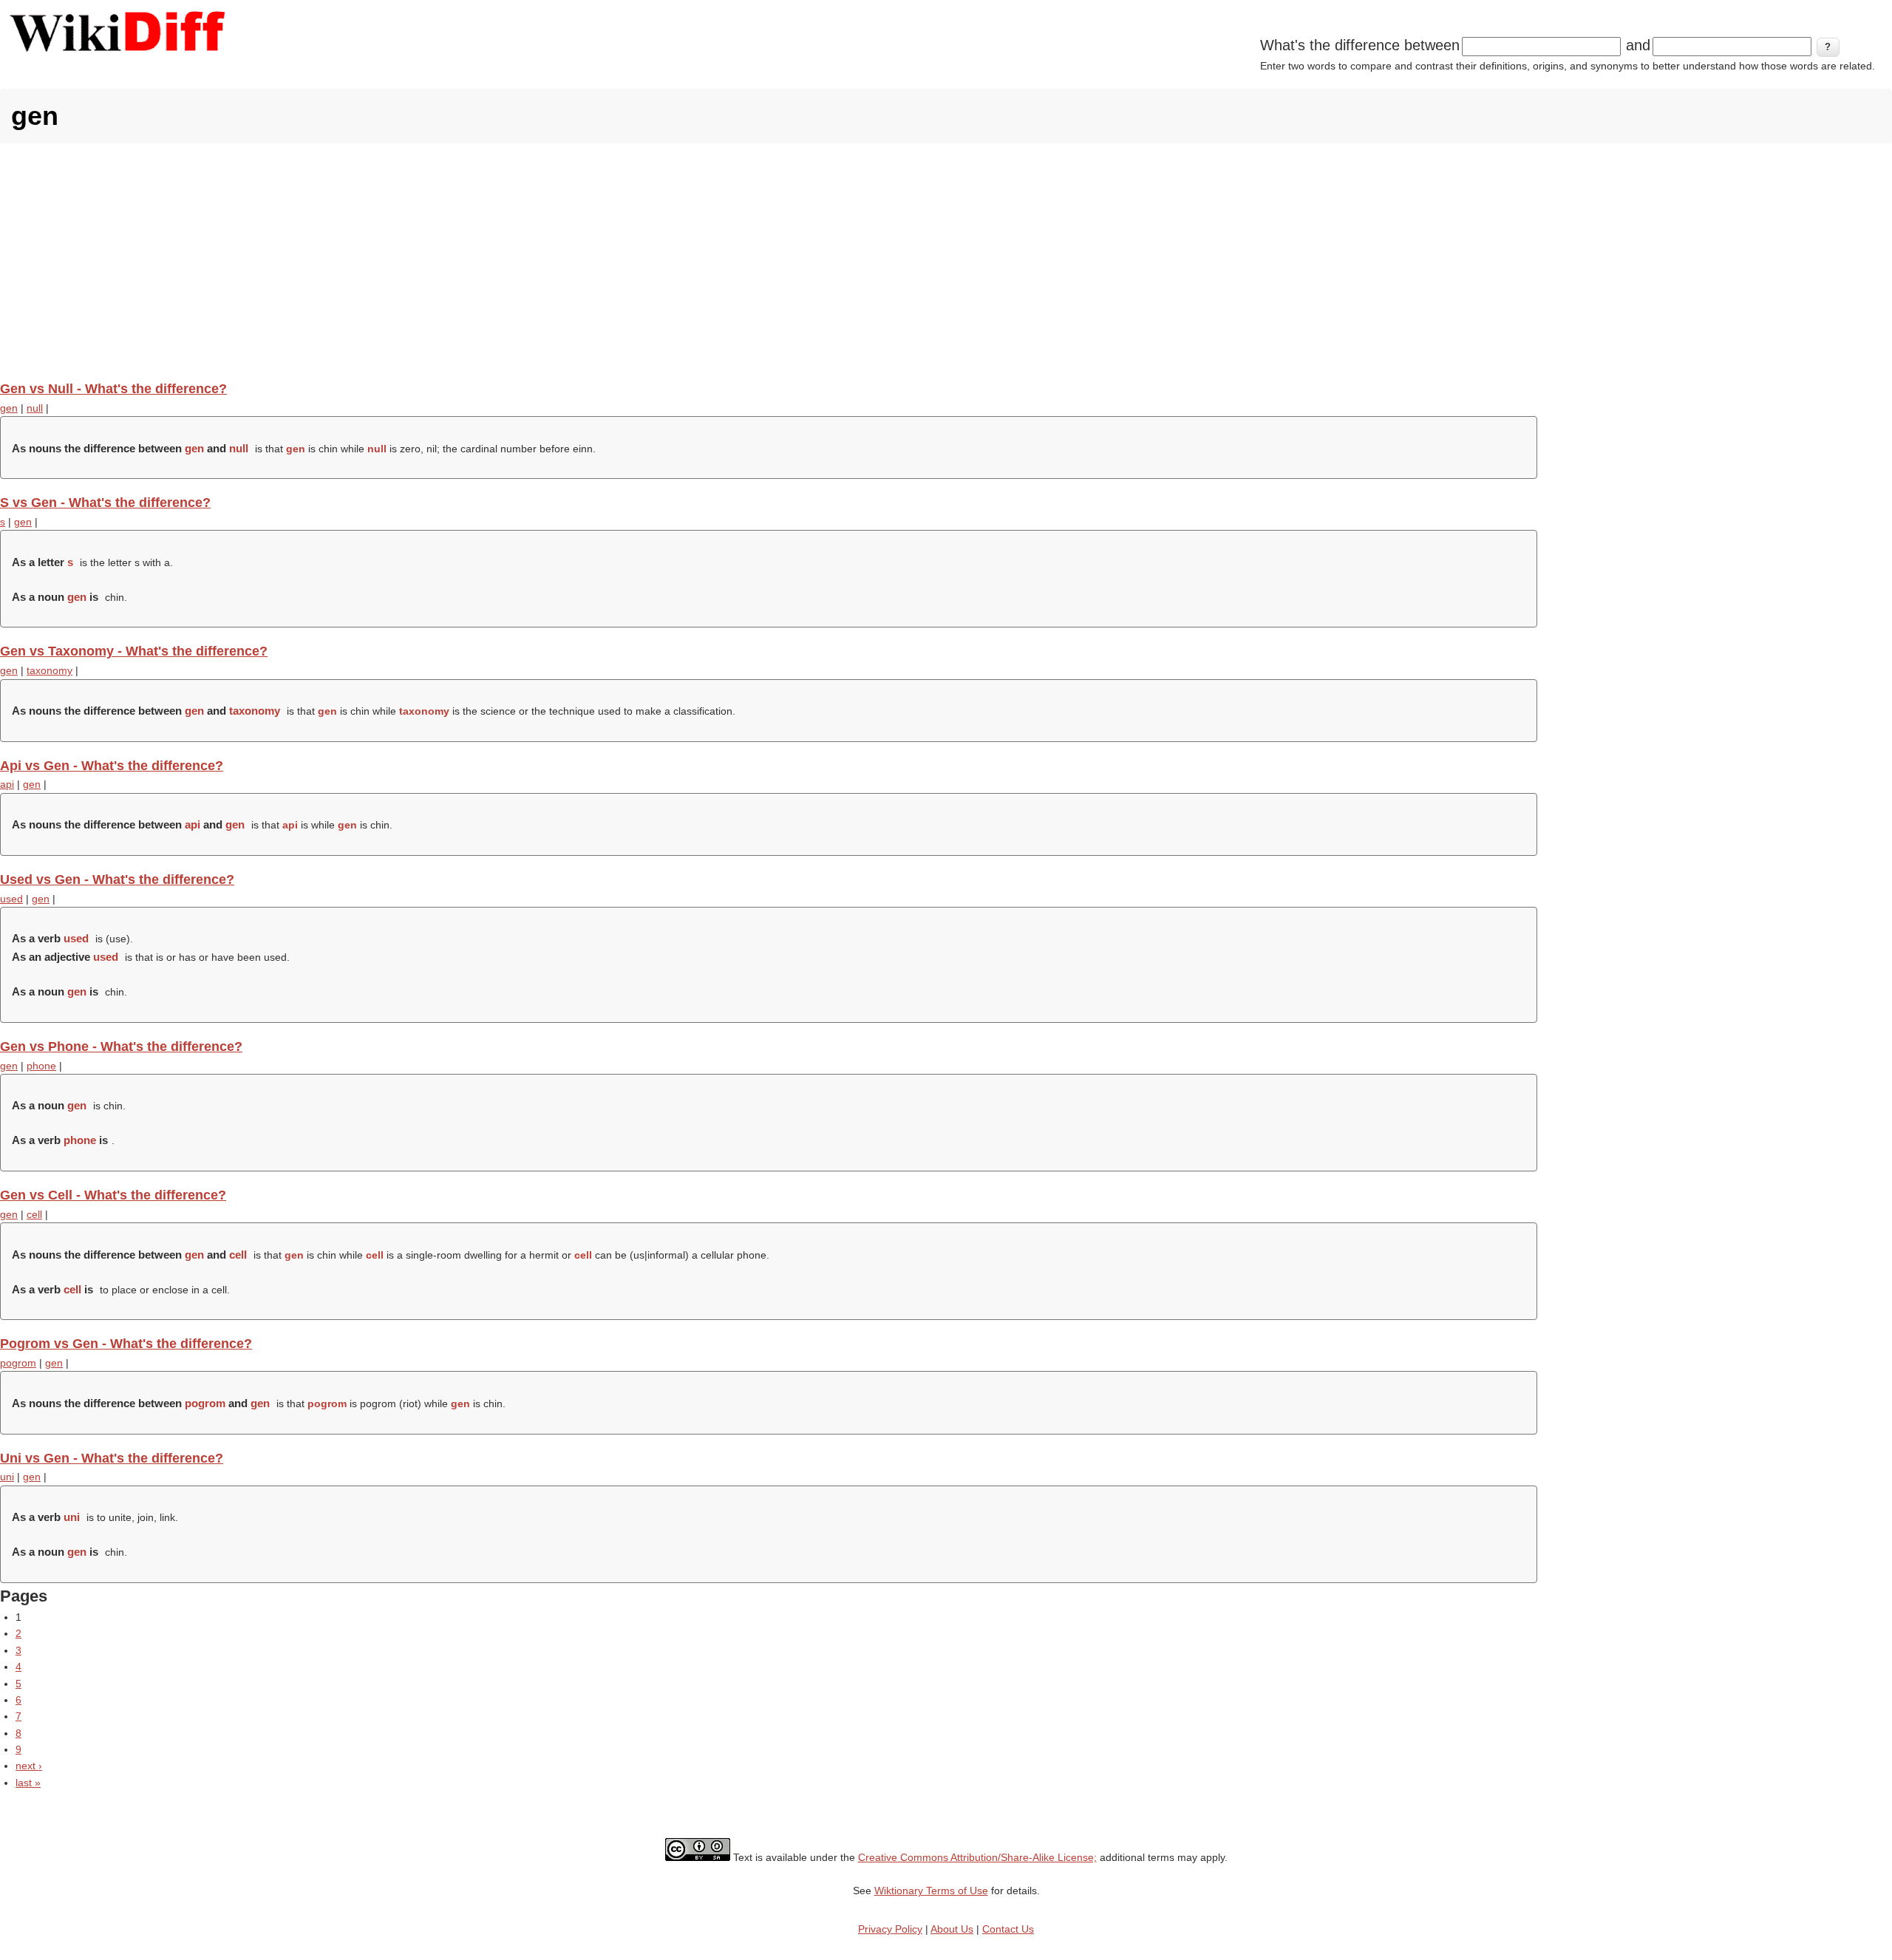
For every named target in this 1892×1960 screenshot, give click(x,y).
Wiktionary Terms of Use (931, 1891)
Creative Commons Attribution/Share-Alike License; (977, 1857)
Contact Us (1008, 1929)
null (35, 408)
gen (9, 408)
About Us (952, 1929)
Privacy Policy (890, 1929)
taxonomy (50, 670)
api (7, 784)
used (11, 899)
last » (28, 1783)
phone (41, 1066)
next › (29, 1766)
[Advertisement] (946, 262)
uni (7, 1477)
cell (34, 1214)
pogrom (18, 1363)
